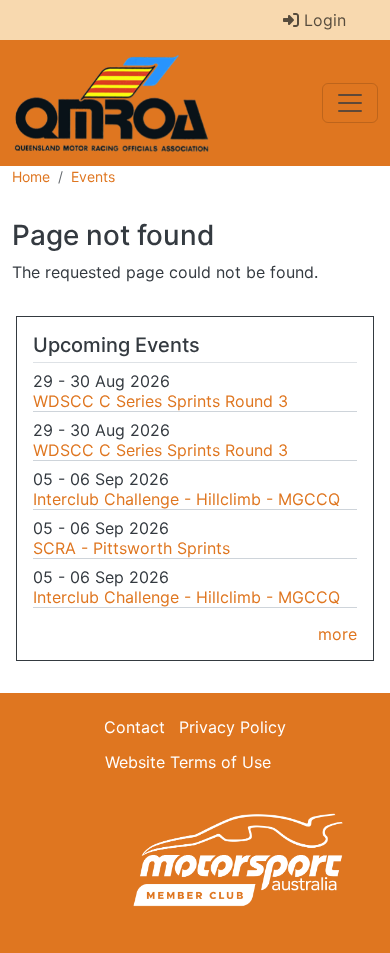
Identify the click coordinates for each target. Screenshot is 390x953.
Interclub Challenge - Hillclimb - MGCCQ (186, 499)
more (337, 634)
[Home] (120, 103)
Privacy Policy (232, 727)
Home (31, 176)
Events (93, 176)
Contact (134, 727)
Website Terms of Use (188, 762)
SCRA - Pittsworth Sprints (131, 548)
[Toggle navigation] (350, 103)
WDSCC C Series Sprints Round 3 (160, 401)
